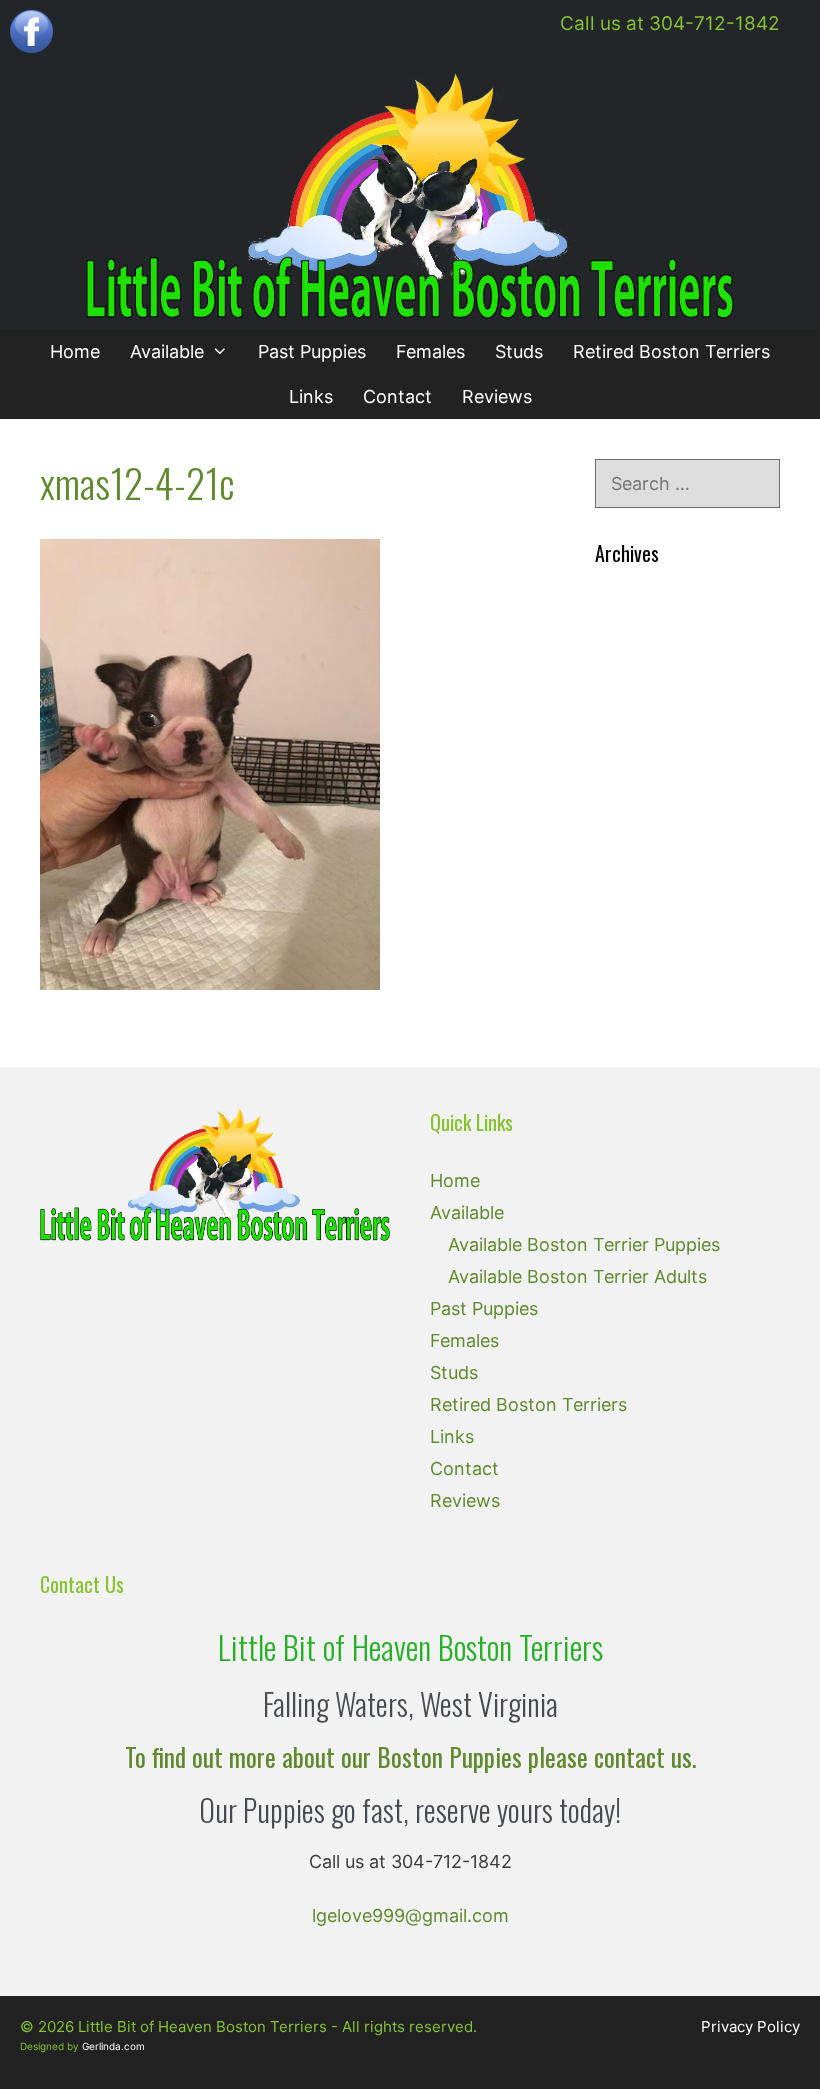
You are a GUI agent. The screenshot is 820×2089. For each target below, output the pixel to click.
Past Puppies (312, 351)
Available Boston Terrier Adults (577, 1276)
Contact (397, 396)
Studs (519, 351)
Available (167, 351)
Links (311, 396)
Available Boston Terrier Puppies (584, 1244)
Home (75, 351)
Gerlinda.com (113, 2046)
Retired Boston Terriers (671, 351)
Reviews (497, 396)
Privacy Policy (750, 2026)
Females (430, 351)
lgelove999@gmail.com (410, 1915)
